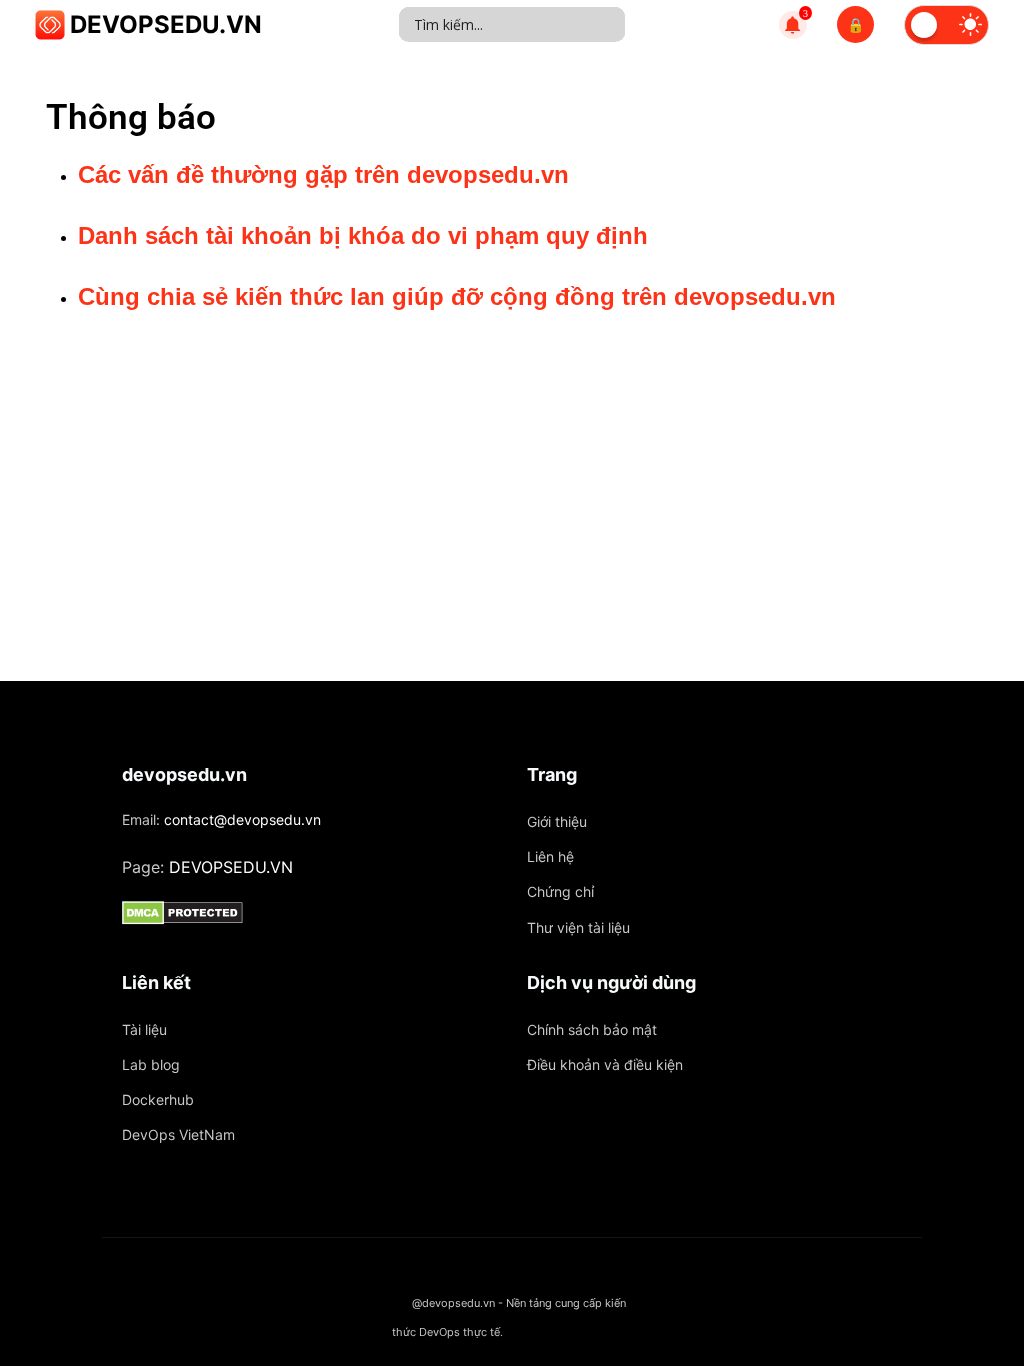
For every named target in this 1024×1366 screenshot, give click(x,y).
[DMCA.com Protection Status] (309, 913)
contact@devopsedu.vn (242, 819)
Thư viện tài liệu (578, 927)
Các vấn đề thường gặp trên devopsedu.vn (323, 174)
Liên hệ (550, 856)
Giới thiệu (557, 821)
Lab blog (151, 1064)
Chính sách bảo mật (592, 1029)
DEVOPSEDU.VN (166, 24)
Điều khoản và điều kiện (605, 1064)
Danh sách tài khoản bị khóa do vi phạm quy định (363, 235)
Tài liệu (144, 1029)
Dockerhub (158, 1099)
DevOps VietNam (178, 1134)
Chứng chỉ (560, 891)
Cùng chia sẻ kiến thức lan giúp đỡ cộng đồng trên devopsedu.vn (457, 296)
